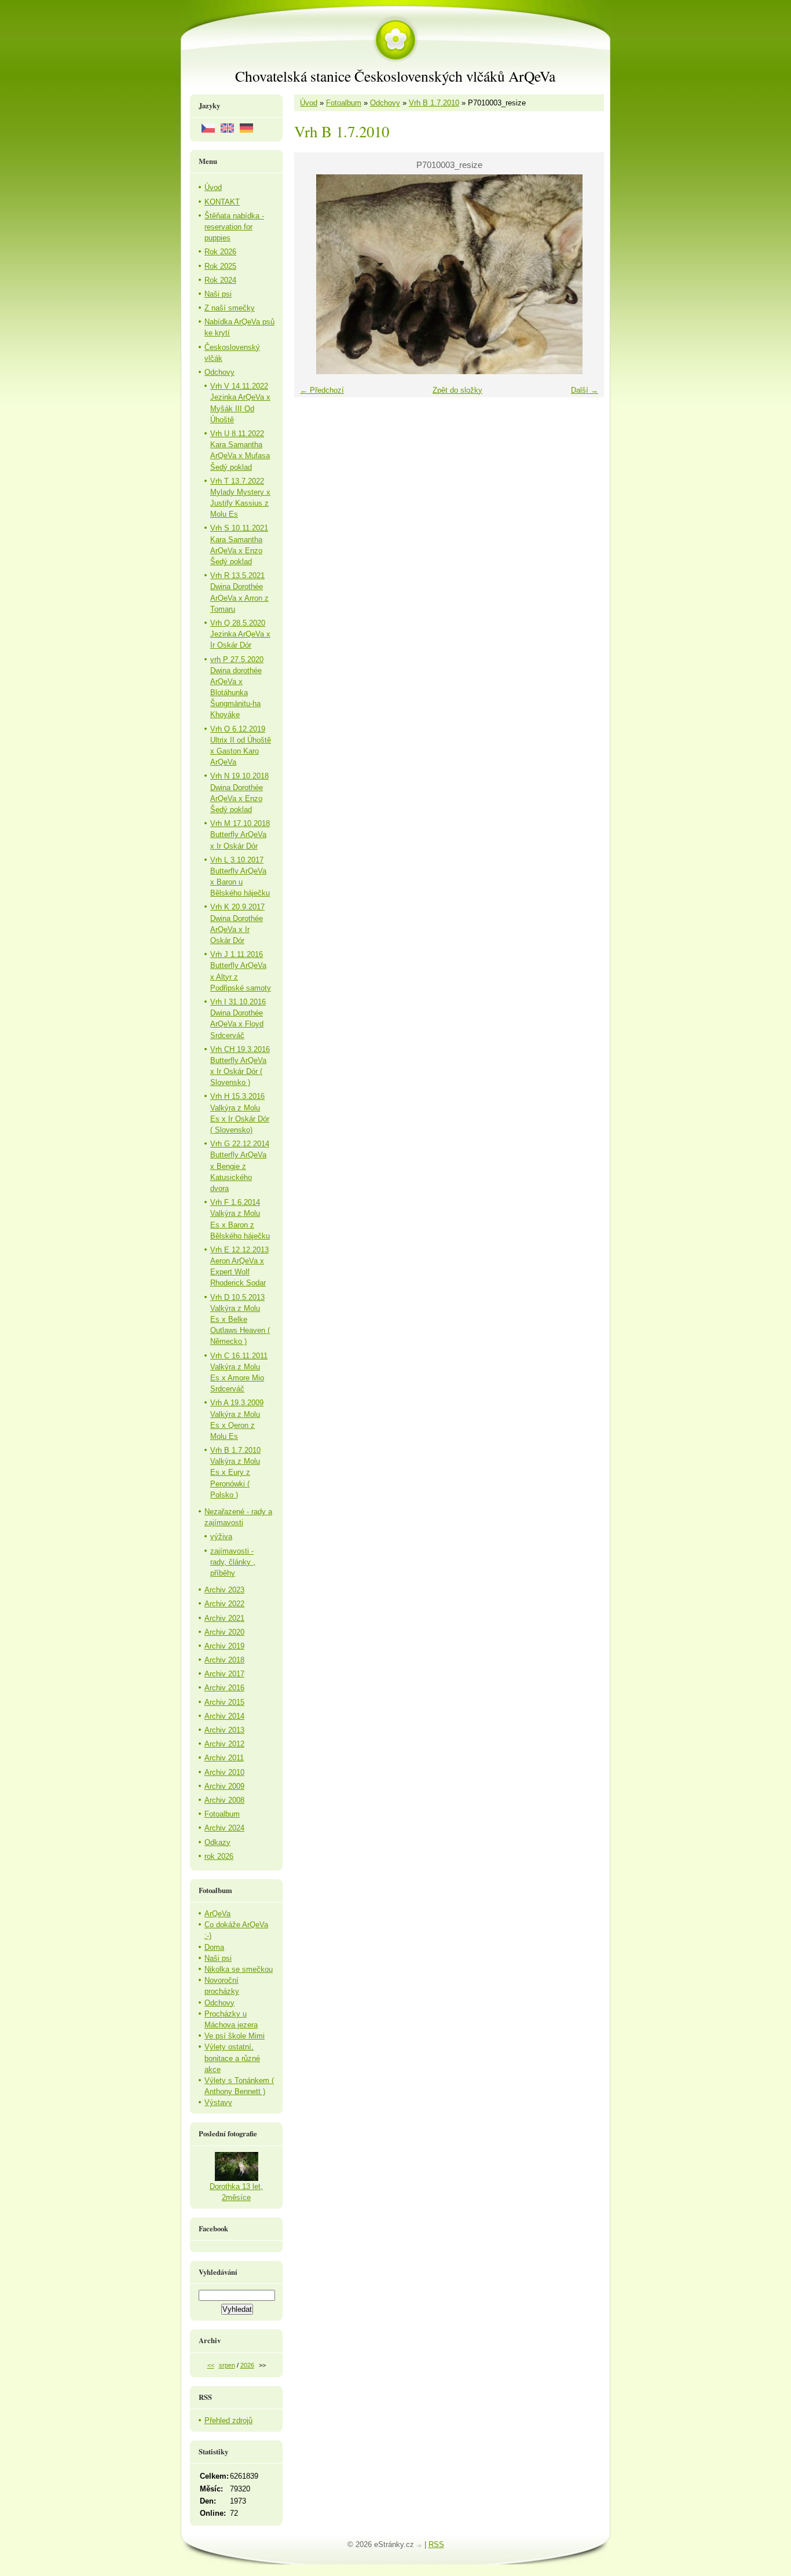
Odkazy (217, 1842)
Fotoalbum (344, 103)
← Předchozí (322, 390)
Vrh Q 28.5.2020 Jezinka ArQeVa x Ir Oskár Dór (240, 634)
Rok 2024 (220, 280)
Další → (585, 390)
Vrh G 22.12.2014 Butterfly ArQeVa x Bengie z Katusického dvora (240, 1166)
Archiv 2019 (224, 1646)
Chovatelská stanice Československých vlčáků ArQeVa (395, 76)
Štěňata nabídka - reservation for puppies (234, 227)
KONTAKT (222, 202)
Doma (214, 1947)
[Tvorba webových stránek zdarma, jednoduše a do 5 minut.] (420, 2546)
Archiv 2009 (224, 1786)
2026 (247, 2365)
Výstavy (218, 2102)
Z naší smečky (230, 308)
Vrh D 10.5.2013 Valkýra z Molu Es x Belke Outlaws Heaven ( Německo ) (240, 1320)
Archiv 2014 (224, 1716)
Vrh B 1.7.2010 (434, 103)
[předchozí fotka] (313, 274)
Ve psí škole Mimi (235, 2036)
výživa (221, 1537)
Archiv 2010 (224, 1772)
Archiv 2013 (224, 1730)
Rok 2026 (220, 252)
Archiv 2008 (224, 1800)
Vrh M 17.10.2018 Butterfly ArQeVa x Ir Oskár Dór (240, 834)
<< (211, 2365)
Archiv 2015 (224, 1702)
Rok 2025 (220, 266)
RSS (436, 2544)
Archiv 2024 (224, 1828)
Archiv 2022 (224, 1604)
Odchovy (385, 103)
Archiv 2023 (224, 1590)
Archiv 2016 (224, 1688)
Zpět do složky (457, 390)
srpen (227, 2365)
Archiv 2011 (224, 1758)
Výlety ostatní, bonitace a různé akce (232, 2058)
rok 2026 (219, 1856)
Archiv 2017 (224, 1674)
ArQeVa (217, 1914)
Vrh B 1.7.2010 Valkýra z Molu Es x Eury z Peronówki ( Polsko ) (235, 1472)
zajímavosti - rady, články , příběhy (233, 1562)
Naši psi (218, 294)
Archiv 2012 (224, 1744)
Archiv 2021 (224, 1618)
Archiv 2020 (224, 1632)
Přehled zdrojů (228, 2420)
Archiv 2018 (224, 1660)
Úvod (309, 103)
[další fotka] (585, 274)
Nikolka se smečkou (239, 1969)
